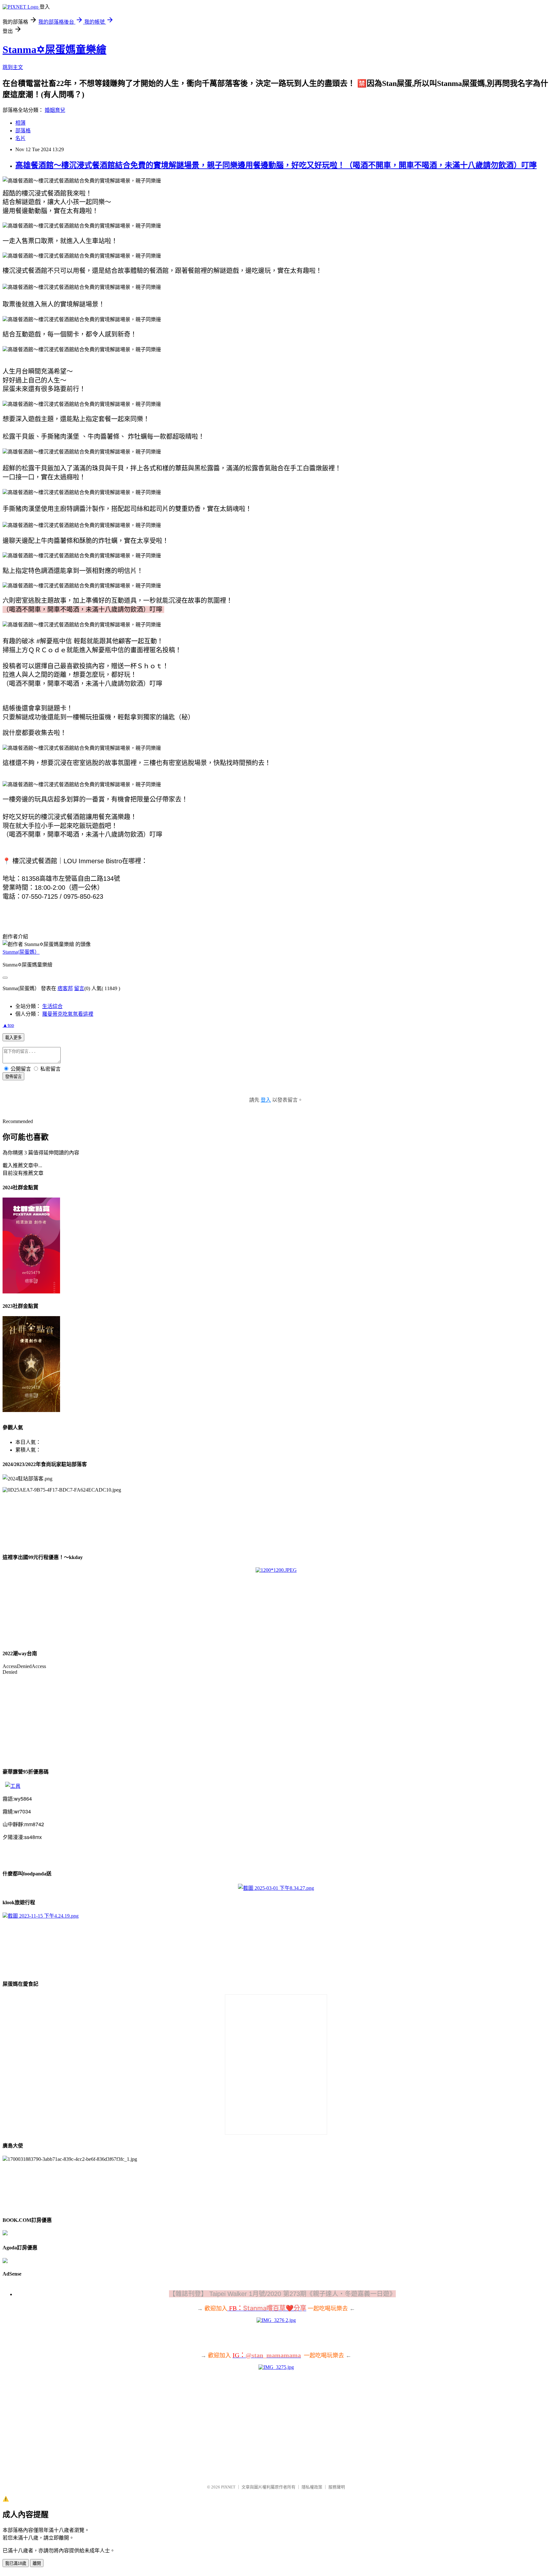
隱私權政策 (312, 2487)
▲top (8, 1025)
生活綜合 (52, 1006)
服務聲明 (337, 2487)
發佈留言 (13, 1077)
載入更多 (13, 1038)
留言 (79, 988)
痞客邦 (65, 988)
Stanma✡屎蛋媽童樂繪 (54, 50)
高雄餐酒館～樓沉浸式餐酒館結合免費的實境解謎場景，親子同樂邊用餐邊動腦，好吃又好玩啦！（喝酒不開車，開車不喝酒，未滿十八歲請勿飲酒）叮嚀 (276, 165)
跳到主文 (13, 67)
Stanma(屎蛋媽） (21, 952)
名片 (20, 138)
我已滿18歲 (16, 2563)
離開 (37, 2563)
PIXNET (228, 2487)
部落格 (23, 131)
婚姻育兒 (55, 110)
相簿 (20, 123)
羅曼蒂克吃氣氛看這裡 (68, 1014)
